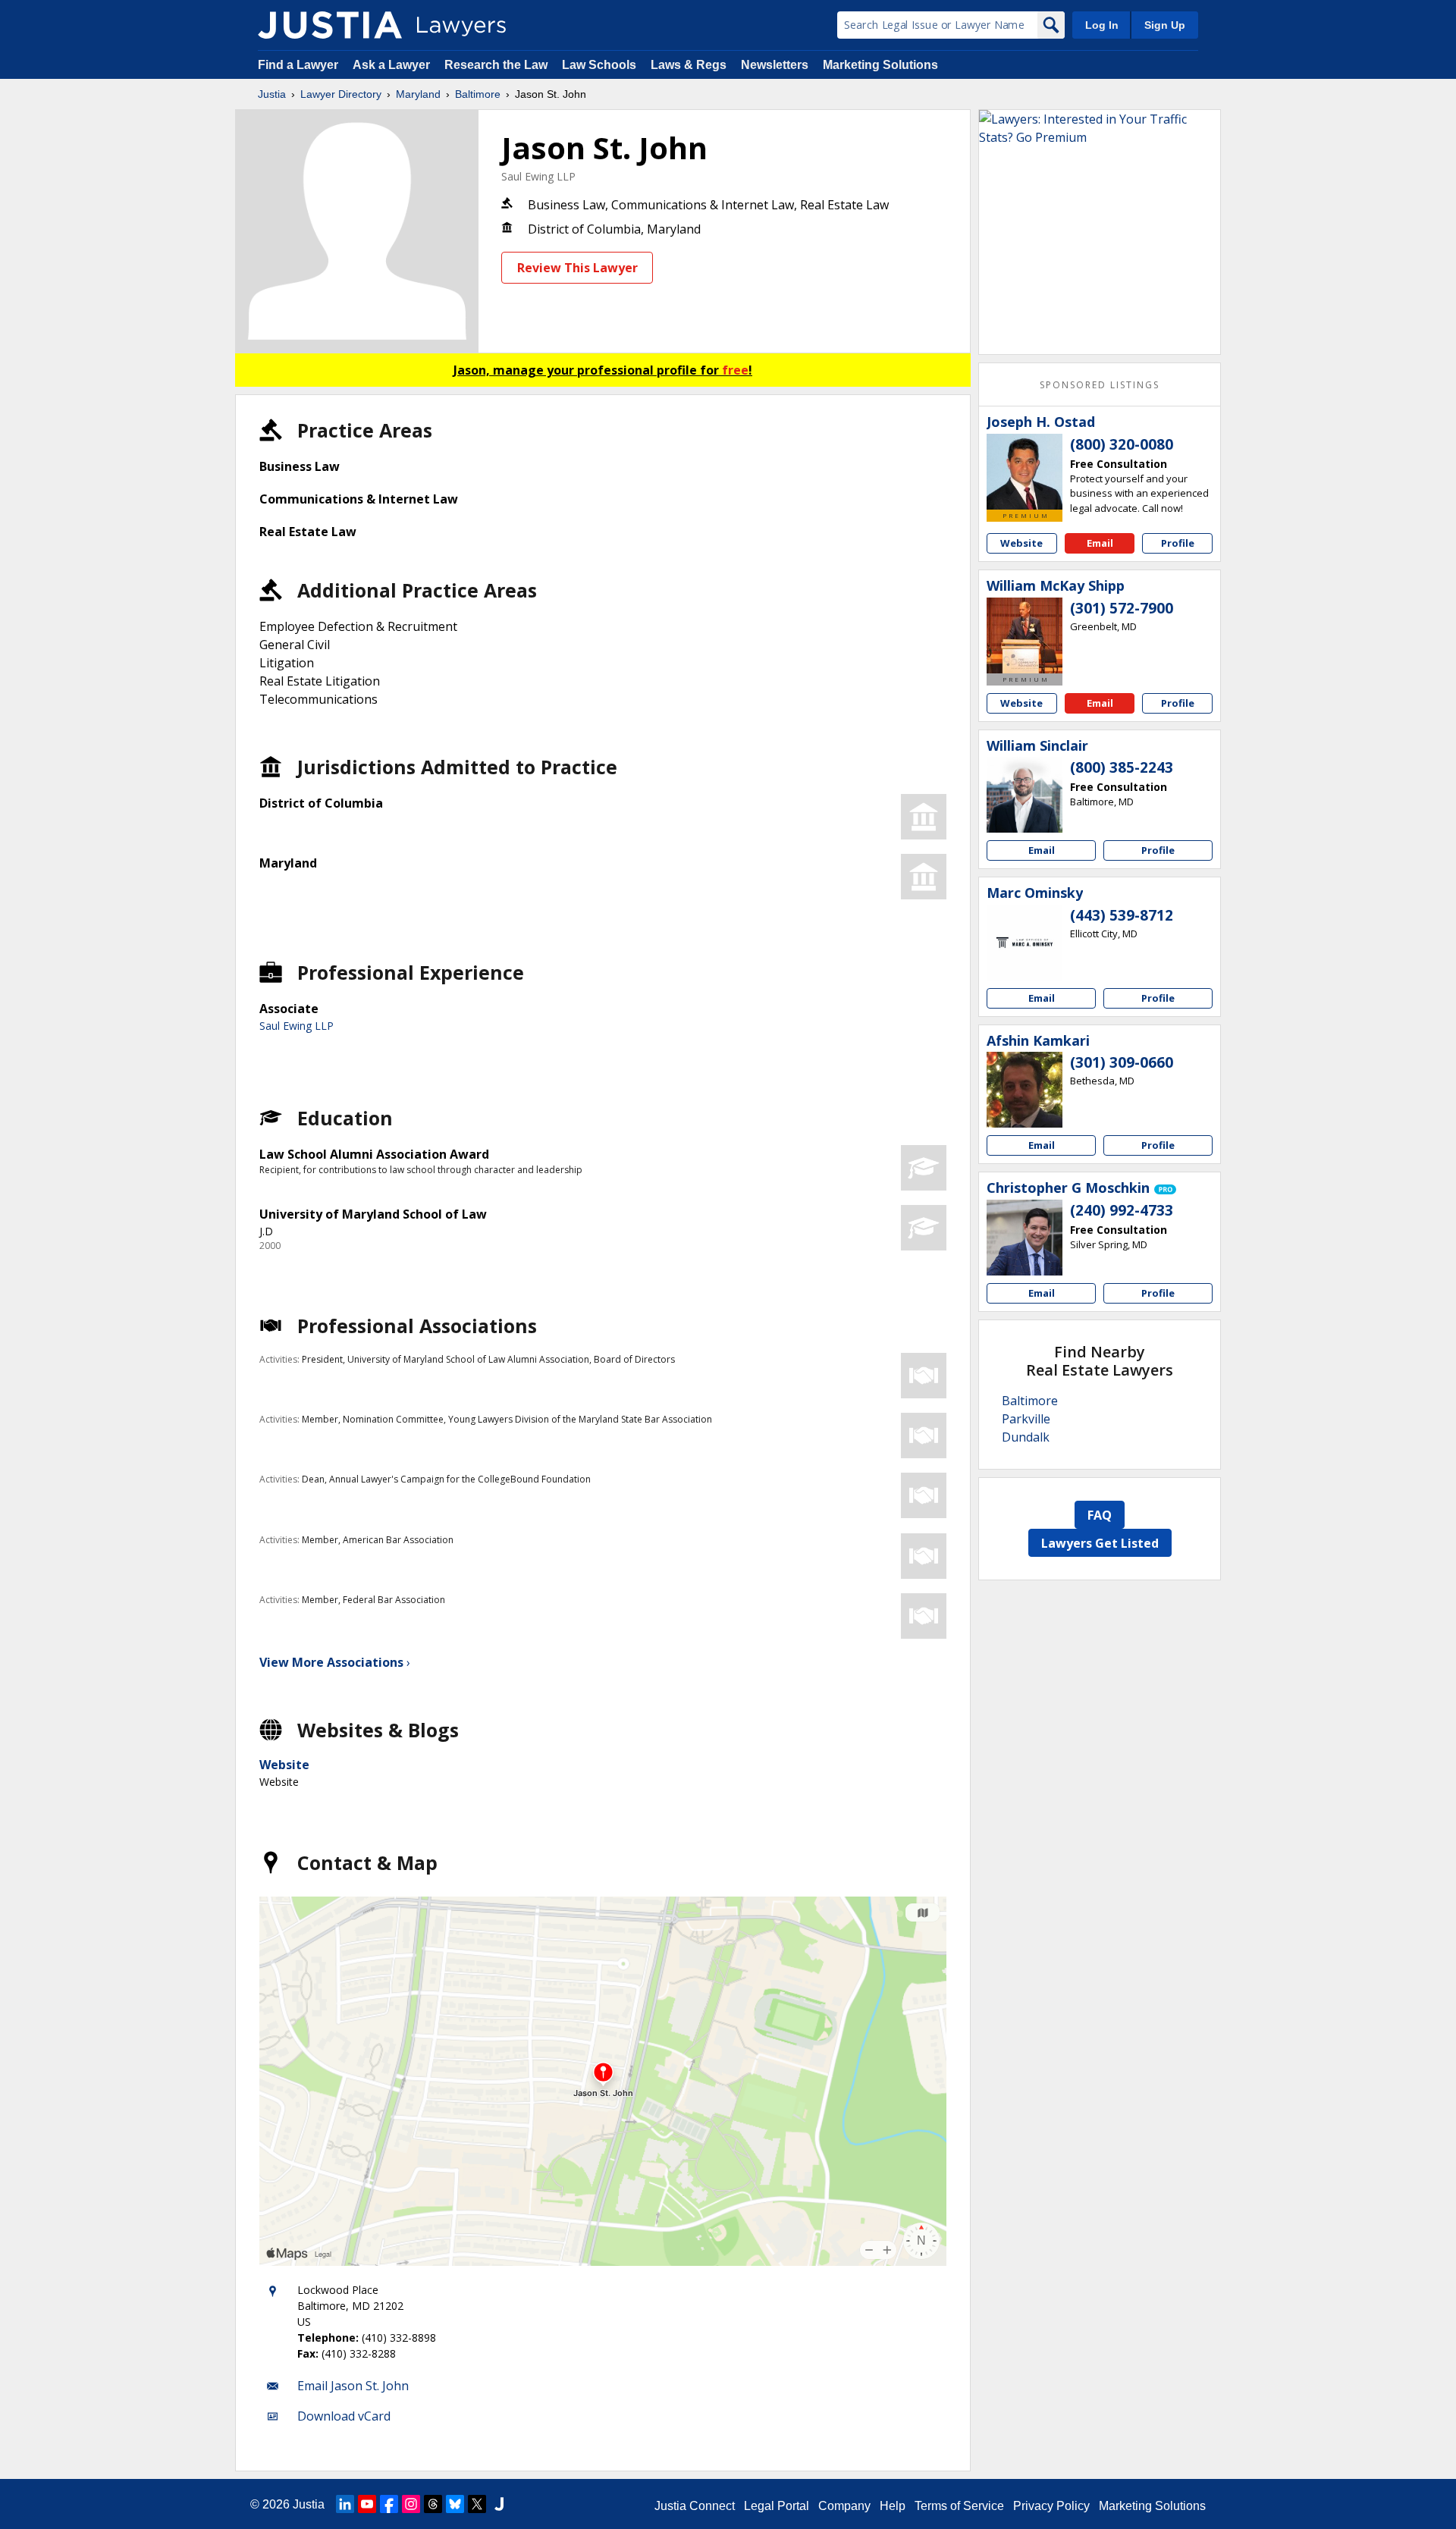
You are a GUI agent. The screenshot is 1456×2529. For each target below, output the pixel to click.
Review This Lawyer (577, 268)
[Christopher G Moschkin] (1025, 1238)
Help (893, 2506)
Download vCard (344, 2416)
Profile (1178, 543)
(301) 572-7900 (1122, 608)
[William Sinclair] (1025, 795)
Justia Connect (695, 2506)
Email (1100, 543)
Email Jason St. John (353, 2386)
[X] (477, 2504)
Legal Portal (777, 2506)
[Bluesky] (455, 2504)
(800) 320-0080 (1122, 444)
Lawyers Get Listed (1100, 1543)
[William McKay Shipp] (1025, 635)
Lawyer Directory (341, 94)
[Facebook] (389, 2504)
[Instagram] (411, 2504)
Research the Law (496, 65)
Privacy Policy (1051, 2506)
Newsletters (775, 65)
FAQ (1100, 1515)
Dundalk (1026, 1437)
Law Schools (599, 65)
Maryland (418, 94)
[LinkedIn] (345, 2504)
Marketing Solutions (880, 65)
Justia (272, 94)
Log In (1102, 25)
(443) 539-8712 (1122, 915)
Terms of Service (959, 2506)
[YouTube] (367, 2504)
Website (284, 1765)
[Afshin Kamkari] (1025, 1090)
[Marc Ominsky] (1025, 943)
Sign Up (1165, 25)
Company (844, 2506)
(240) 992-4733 (1122, 1210)
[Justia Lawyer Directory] (330, 25)
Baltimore (478, 94)
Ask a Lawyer (393, 65)
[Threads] (433, 2504)
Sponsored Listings (1100, 385)
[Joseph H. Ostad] (1025, 472)
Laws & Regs (689, 65)
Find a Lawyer (298, 65)
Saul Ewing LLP (538, 176)
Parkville (1026, 1419)
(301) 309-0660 (1122, 1062)
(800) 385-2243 (1122, 767)
